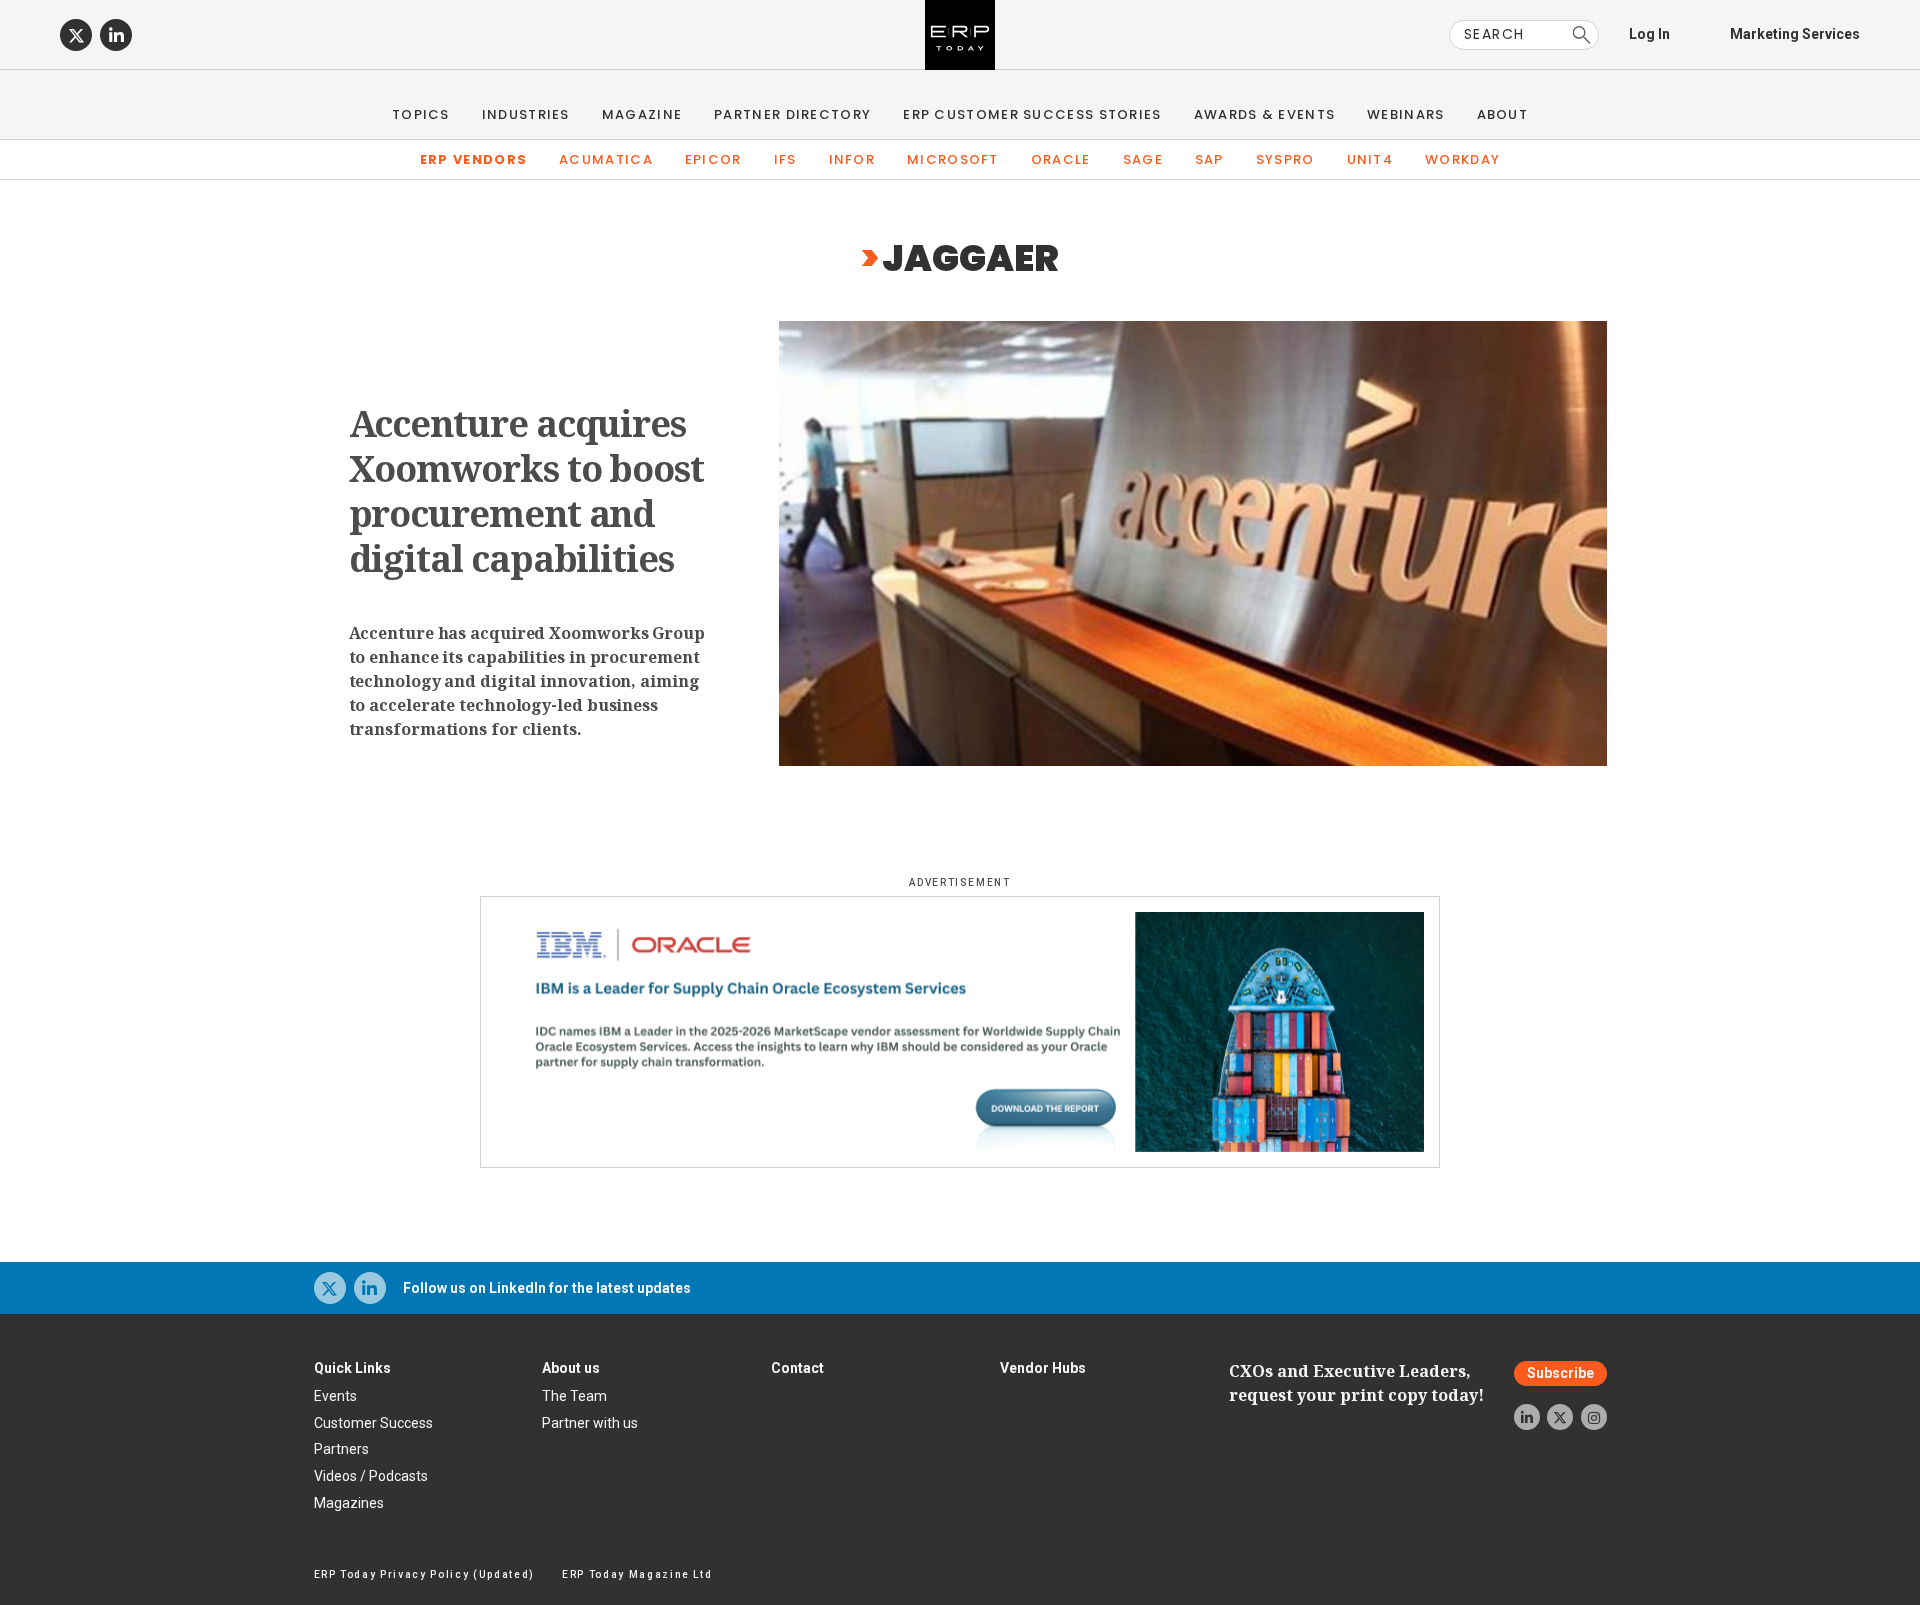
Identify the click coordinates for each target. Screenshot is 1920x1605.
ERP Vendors (473, 159)
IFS (785, 159)
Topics (421, 114)
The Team (574, 1396)
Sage (1143, 159)
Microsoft (953, 159)
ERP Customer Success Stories (1032, 114)
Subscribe (1560, 1374)
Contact (797, 1368)
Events (335, 1396)
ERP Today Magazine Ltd (637, 1574)
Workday (1462, 159)
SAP (1209, 159)
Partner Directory (792, 114)
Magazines (349, 1503)
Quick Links (352, 1368)
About (1503, 114)
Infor (852, 159)
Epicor (713, 159)
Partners (341, 1449)
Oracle (1061, 159)
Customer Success (373, 1423)
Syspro (1285, 159)
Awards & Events (1265, 114)
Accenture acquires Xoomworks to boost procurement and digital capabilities (527, 491)
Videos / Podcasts (371, 1476)
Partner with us (590, 1423)
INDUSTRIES (526, 114)
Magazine (642, 114)
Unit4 (1370, 159)
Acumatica (606, 159)
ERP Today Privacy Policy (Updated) (424, 1574)
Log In (1649, 34)
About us (571, 1368)
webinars (1405, 114)
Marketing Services (1795, 34)
